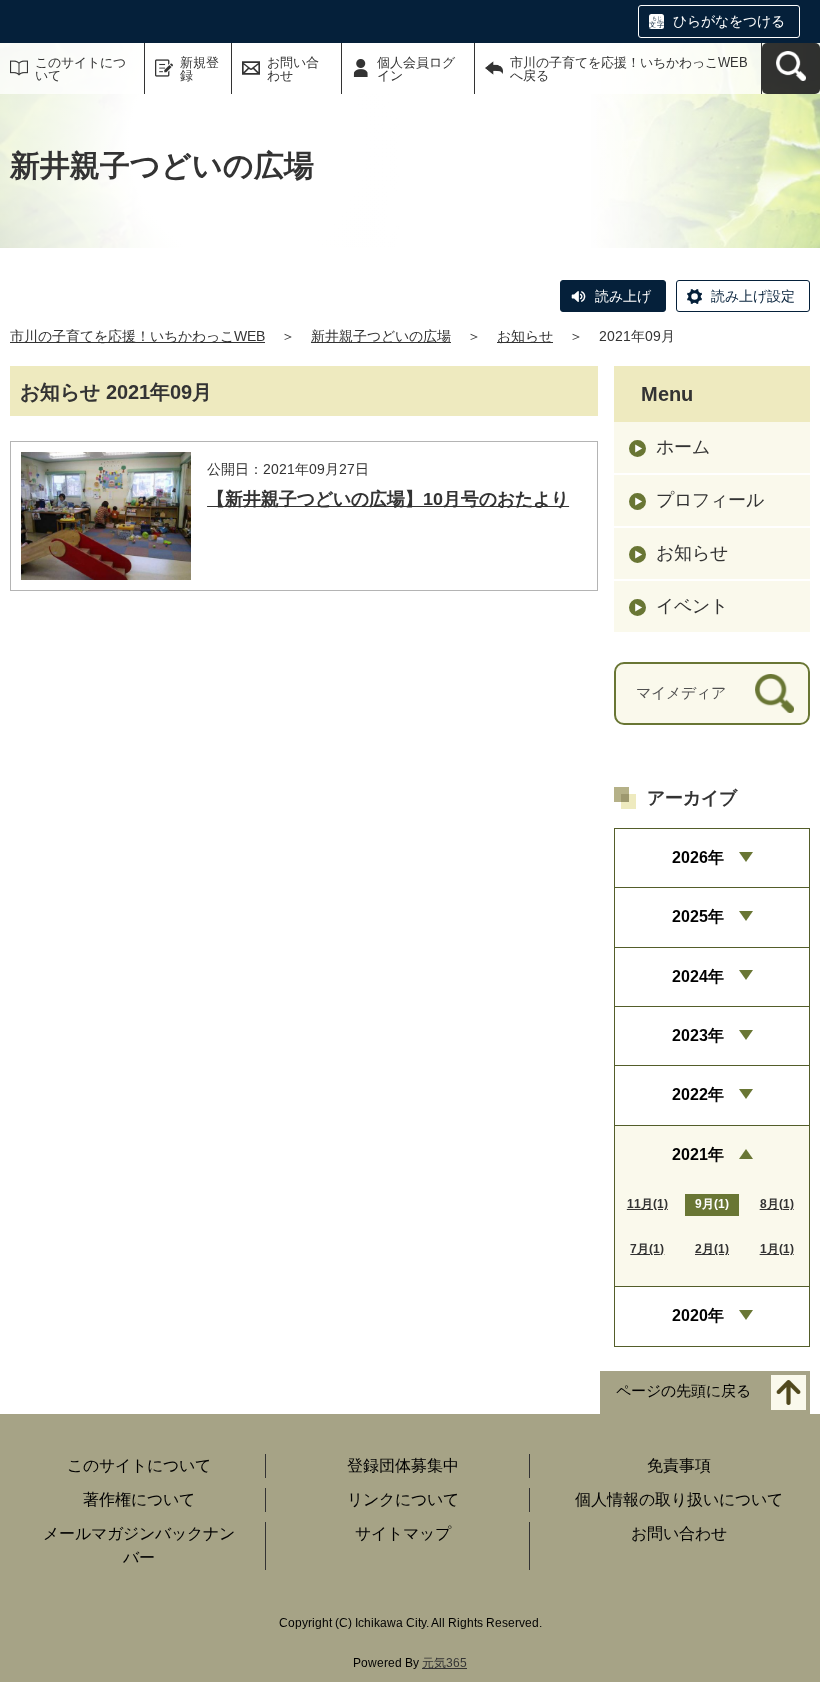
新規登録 (199, 69)
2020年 (698, 1315)
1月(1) (777, 1249)
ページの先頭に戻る (683, 1390)
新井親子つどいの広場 (381, 336)
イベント (692, 606)
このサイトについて (80, 69)
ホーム (683, 447)
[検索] (774, 693)
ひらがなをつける (729, 21)
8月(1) (777, 1204)
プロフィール (710, 500)
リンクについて (403, 1499)
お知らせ (525, 336)
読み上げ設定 (753, 296)
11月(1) (647, 1204)
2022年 (698, 1094)
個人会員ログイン (416, 69)
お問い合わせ (293, 69)
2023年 (698, 1035)
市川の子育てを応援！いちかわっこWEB (137, 336)
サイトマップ (403, 1533)
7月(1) (647, 1249)
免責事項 (679, 1465)
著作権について (139, 1499)
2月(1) (712, 1249)
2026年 (698, 857)
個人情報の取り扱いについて (679, 1499)
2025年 (698, 916)
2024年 (698, 976)
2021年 (698, 1154)
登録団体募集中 (403, 1465)
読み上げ (623, 296)
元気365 (444, 1663)
